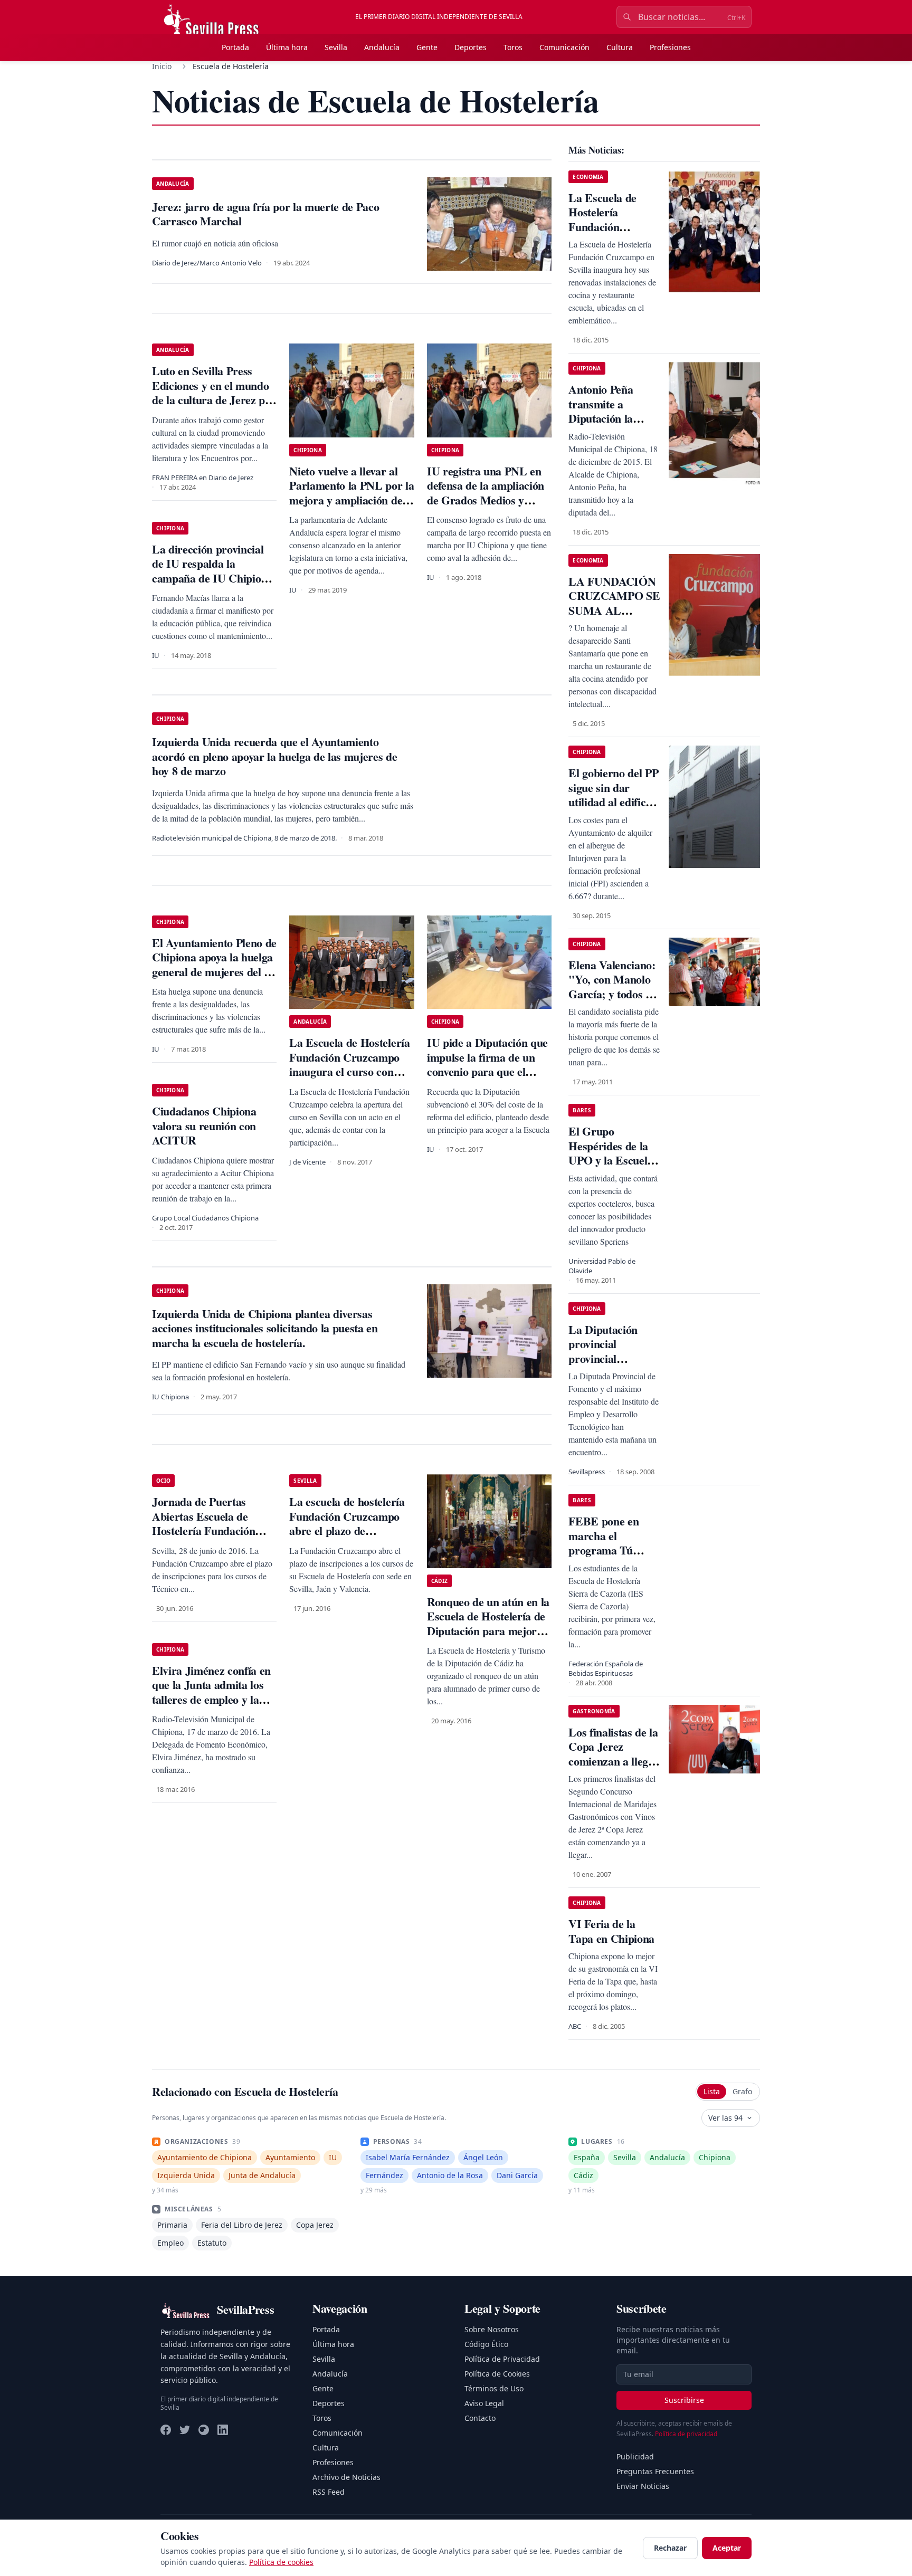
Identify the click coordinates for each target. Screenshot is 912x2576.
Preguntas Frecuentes (655, 2471)
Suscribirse (684, 2400)
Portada (235, 47)
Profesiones (670, 47)
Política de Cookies (497, 2374)
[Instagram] (204, 2430)
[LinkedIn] (223, 2430)
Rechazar (670, 2548)
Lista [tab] (712, 2091)
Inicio (162, 66)
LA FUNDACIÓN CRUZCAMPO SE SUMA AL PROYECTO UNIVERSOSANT (614, 610)
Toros (513, 47)
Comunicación (564, 47)
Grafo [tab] (742, 2091)
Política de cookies (281, 2562)
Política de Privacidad (502, 2359)
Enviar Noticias (643, 2486)
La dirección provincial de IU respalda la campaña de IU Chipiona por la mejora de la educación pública (212, 578)
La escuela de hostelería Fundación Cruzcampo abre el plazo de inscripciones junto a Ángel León (347, 1530)
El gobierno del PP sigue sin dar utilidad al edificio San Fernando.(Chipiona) (613, 802)
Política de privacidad (686, 2434)
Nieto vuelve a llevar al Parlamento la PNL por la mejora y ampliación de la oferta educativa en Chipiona (351, 500)
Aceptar (727, 2548)
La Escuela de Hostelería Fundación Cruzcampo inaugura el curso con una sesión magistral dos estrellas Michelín (349, 1071)
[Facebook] (166, 2430)
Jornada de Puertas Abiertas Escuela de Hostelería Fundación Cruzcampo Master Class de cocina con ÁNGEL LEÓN (214, 1538)
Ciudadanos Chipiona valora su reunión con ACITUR (204, 1125)
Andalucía (382, 47)
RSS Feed (329, 2492)
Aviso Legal (484, 2403)
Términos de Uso (494, 2388)
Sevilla (336, 47)
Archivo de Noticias (346, 2477)
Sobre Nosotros (492, 2329)
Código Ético (486, 2344)
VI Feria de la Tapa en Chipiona (611, 1931)
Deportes (471, 47)
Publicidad (635, 2456)
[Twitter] (185, 2430)
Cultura (620, 47)
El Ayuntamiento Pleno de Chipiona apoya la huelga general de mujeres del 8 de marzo (214, 965)
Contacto (480, 2418)
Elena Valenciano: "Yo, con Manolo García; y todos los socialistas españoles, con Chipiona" (614, 1001)
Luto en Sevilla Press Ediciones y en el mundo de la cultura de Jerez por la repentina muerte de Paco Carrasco (214, 400)
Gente (427, 47)
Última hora (287, 47)
